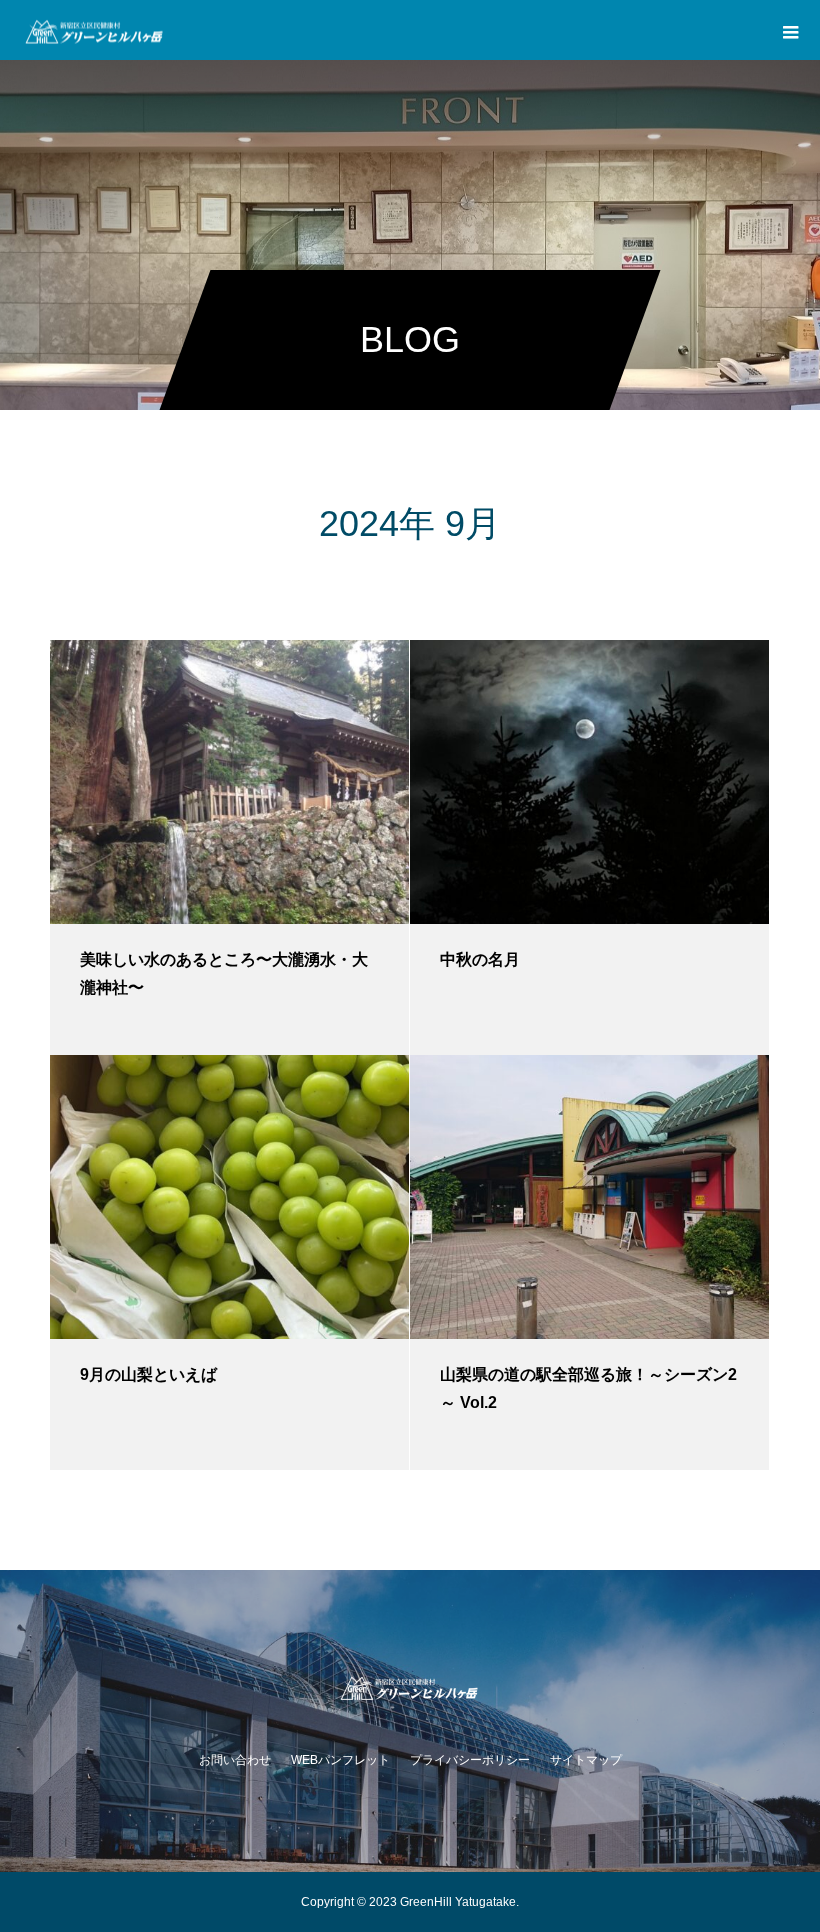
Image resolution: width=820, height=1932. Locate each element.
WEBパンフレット (340, 1760)
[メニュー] (790, 30)
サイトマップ (586, 1760)
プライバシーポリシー (470, 1760)
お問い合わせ (235, 1760)
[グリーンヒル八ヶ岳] (410, 1686)
